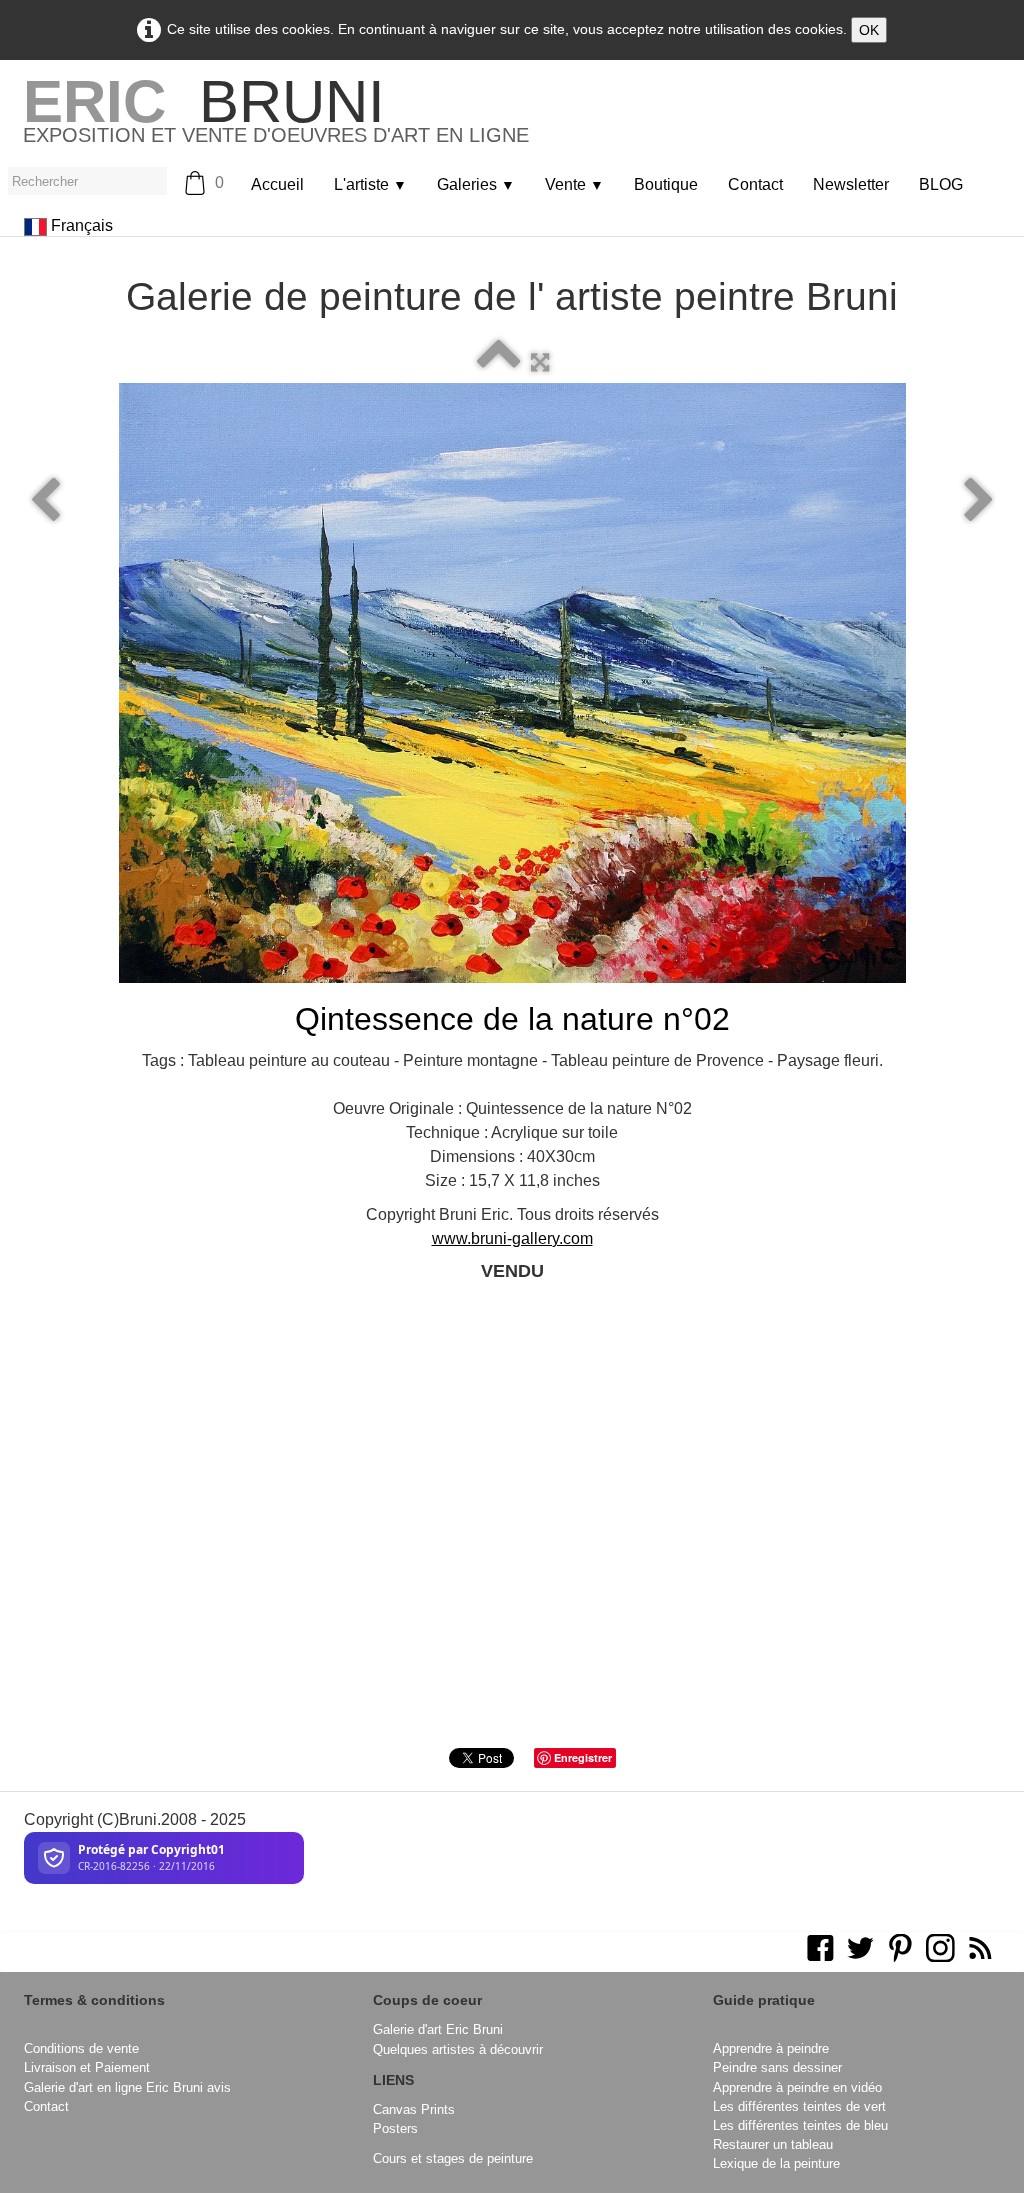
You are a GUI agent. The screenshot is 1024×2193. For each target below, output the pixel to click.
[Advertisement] (512, 1552)
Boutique (666, 184)
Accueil (277, 184)
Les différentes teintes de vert (799, 2106)
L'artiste (370, 184)
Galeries (476, 184)
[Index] (499, 362)
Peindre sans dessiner (777, 2067)
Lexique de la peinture (776, 2163)
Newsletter (851, 184)
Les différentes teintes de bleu (800, 2125)
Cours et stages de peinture (453, 2158)
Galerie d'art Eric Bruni (438, 2029)
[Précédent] (45, 501)
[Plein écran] (540, 362)
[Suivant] (979, 501)
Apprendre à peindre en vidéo (797, 2087)
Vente (574, 184)
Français (84, 225)
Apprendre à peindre (771, 2048)
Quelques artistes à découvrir (458, 2049)
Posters (395, 2128)
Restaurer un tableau (773, 2144)
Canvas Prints (414, 2109)
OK (869, 30)
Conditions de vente (81, 2048)
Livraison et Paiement (87, 2067)
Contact (755, 184)
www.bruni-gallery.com (512, 1238)
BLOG (941, 184)
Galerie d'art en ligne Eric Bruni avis (127, 2087)
